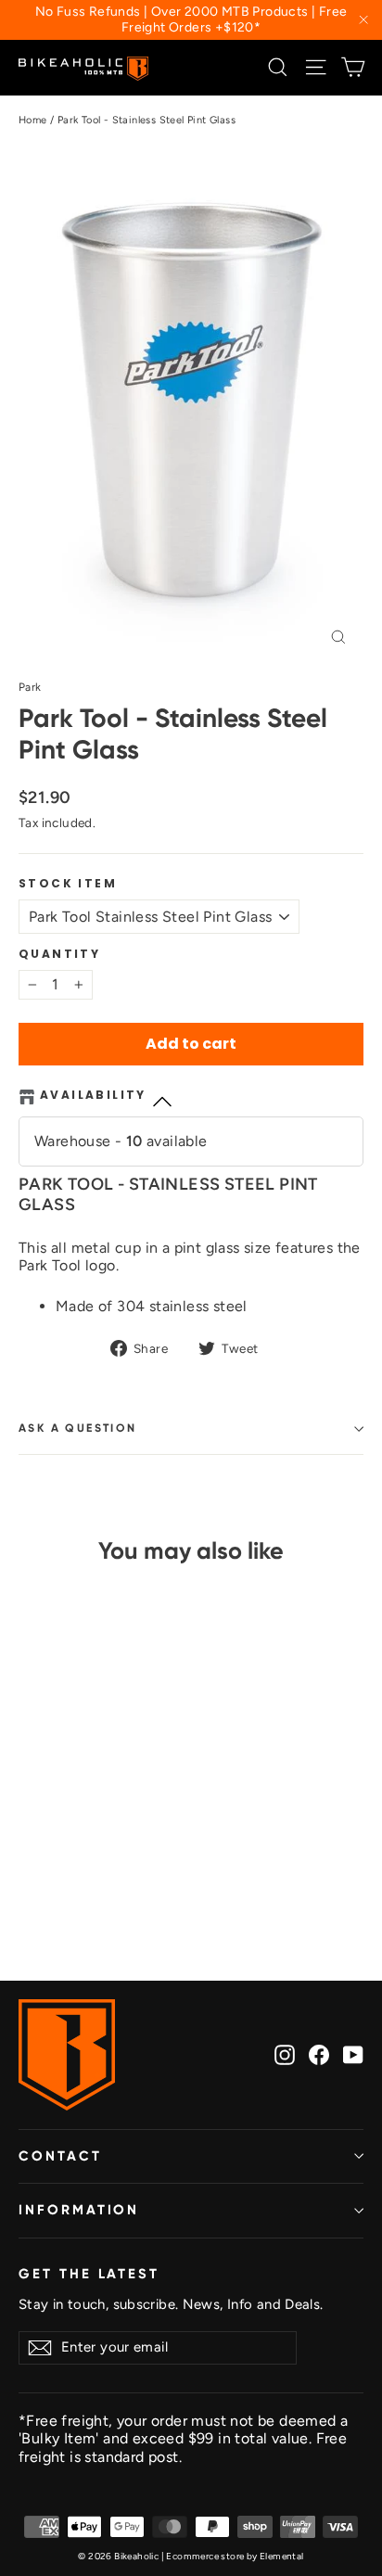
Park (30, 687)
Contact (60, 2156)
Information (79, 2210)
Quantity (59, 954)
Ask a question (78, 1428)
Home (33, 120)
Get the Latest (89, 2274)
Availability (93, 1096)
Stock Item (68, 884)
